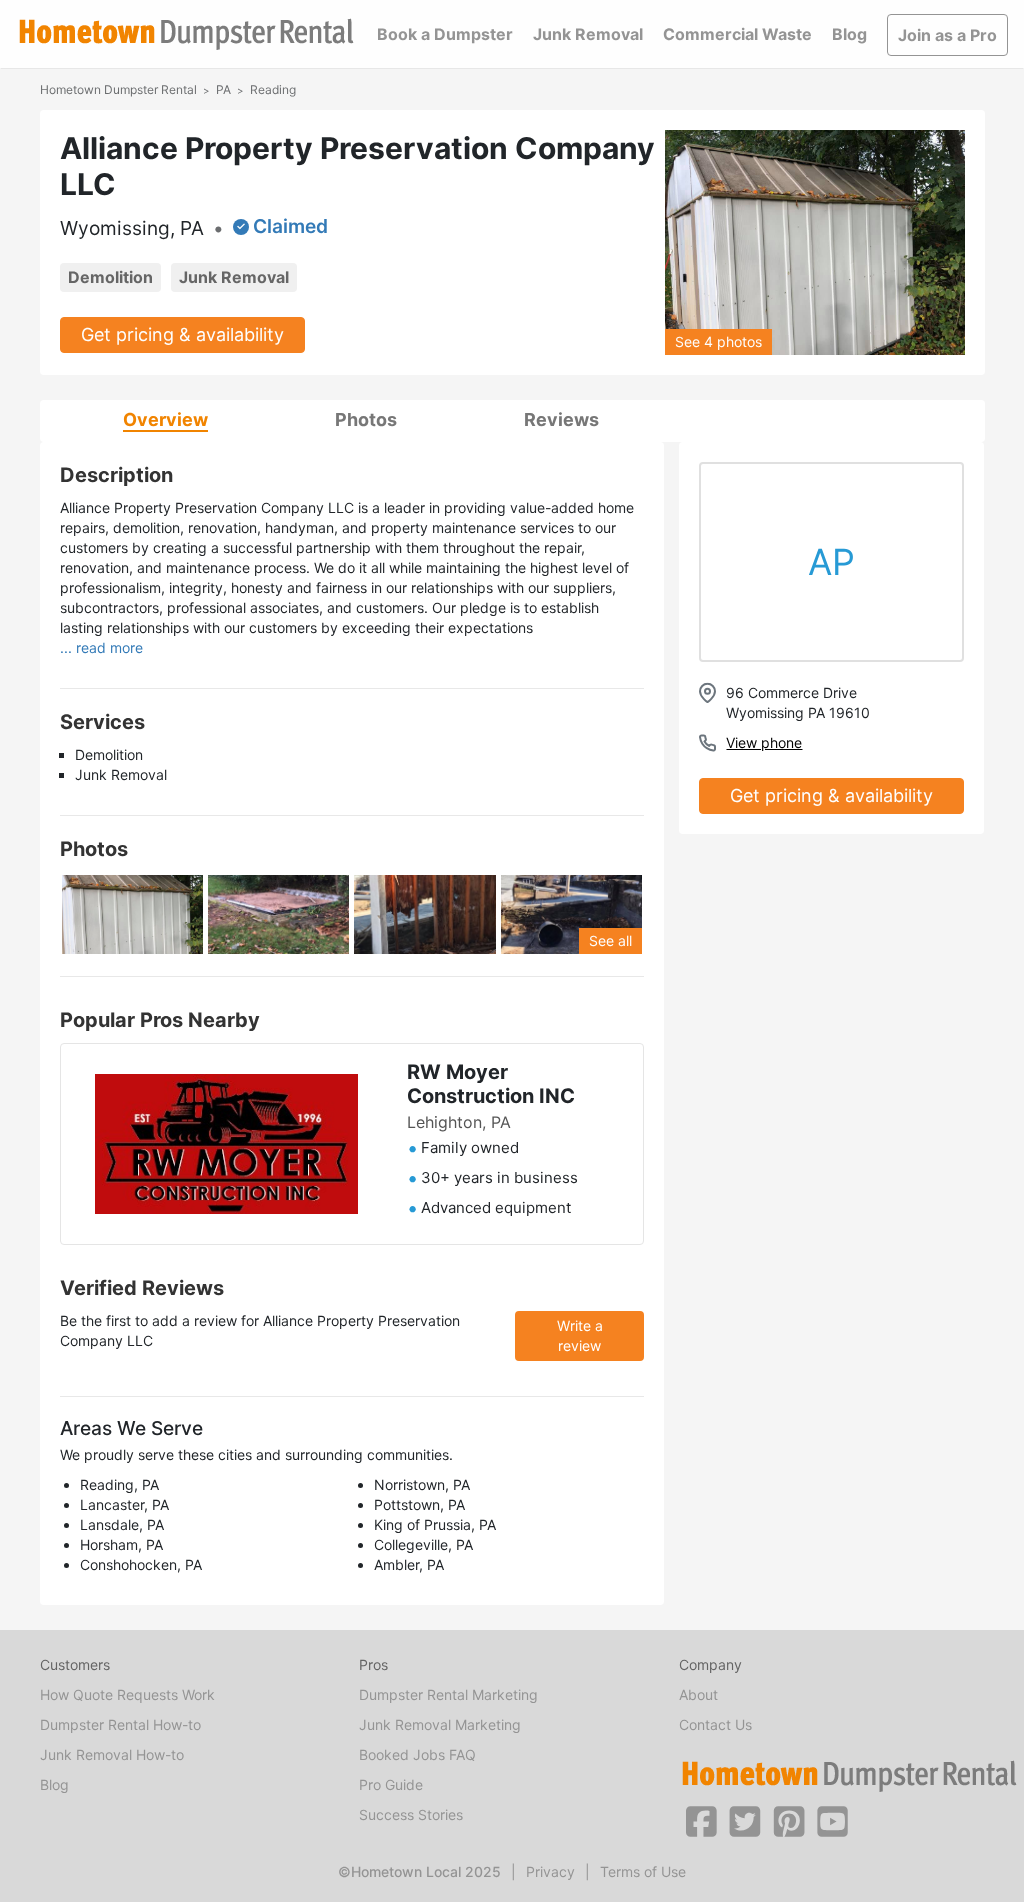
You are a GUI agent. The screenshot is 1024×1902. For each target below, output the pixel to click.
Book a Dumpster (445, 34)
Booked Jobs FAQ (417, 1754)
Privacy (550, 1871)
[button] (701, 1820)
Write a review (580, 1335)
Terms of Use (643, 1871)
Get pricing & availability (182, 334)
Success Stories (411, 1814)
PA (223, 89)
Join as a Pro (947, 35)
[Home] (186, 34)
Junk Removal (588, 34)
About (698, 1694)
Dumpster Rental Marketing (448, 1694)
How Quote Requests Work (127, 1694)
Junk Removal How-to (112, 1754)
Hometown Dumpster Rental (118, 89)
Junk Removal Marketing (440, 1724)
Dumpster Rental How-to (120, 1724)
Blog (849, 34)
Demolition (110, 277)
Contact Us (715, 1724)
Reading (273, 89)
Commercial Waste (737, 34)
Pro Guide (391, 1784)
